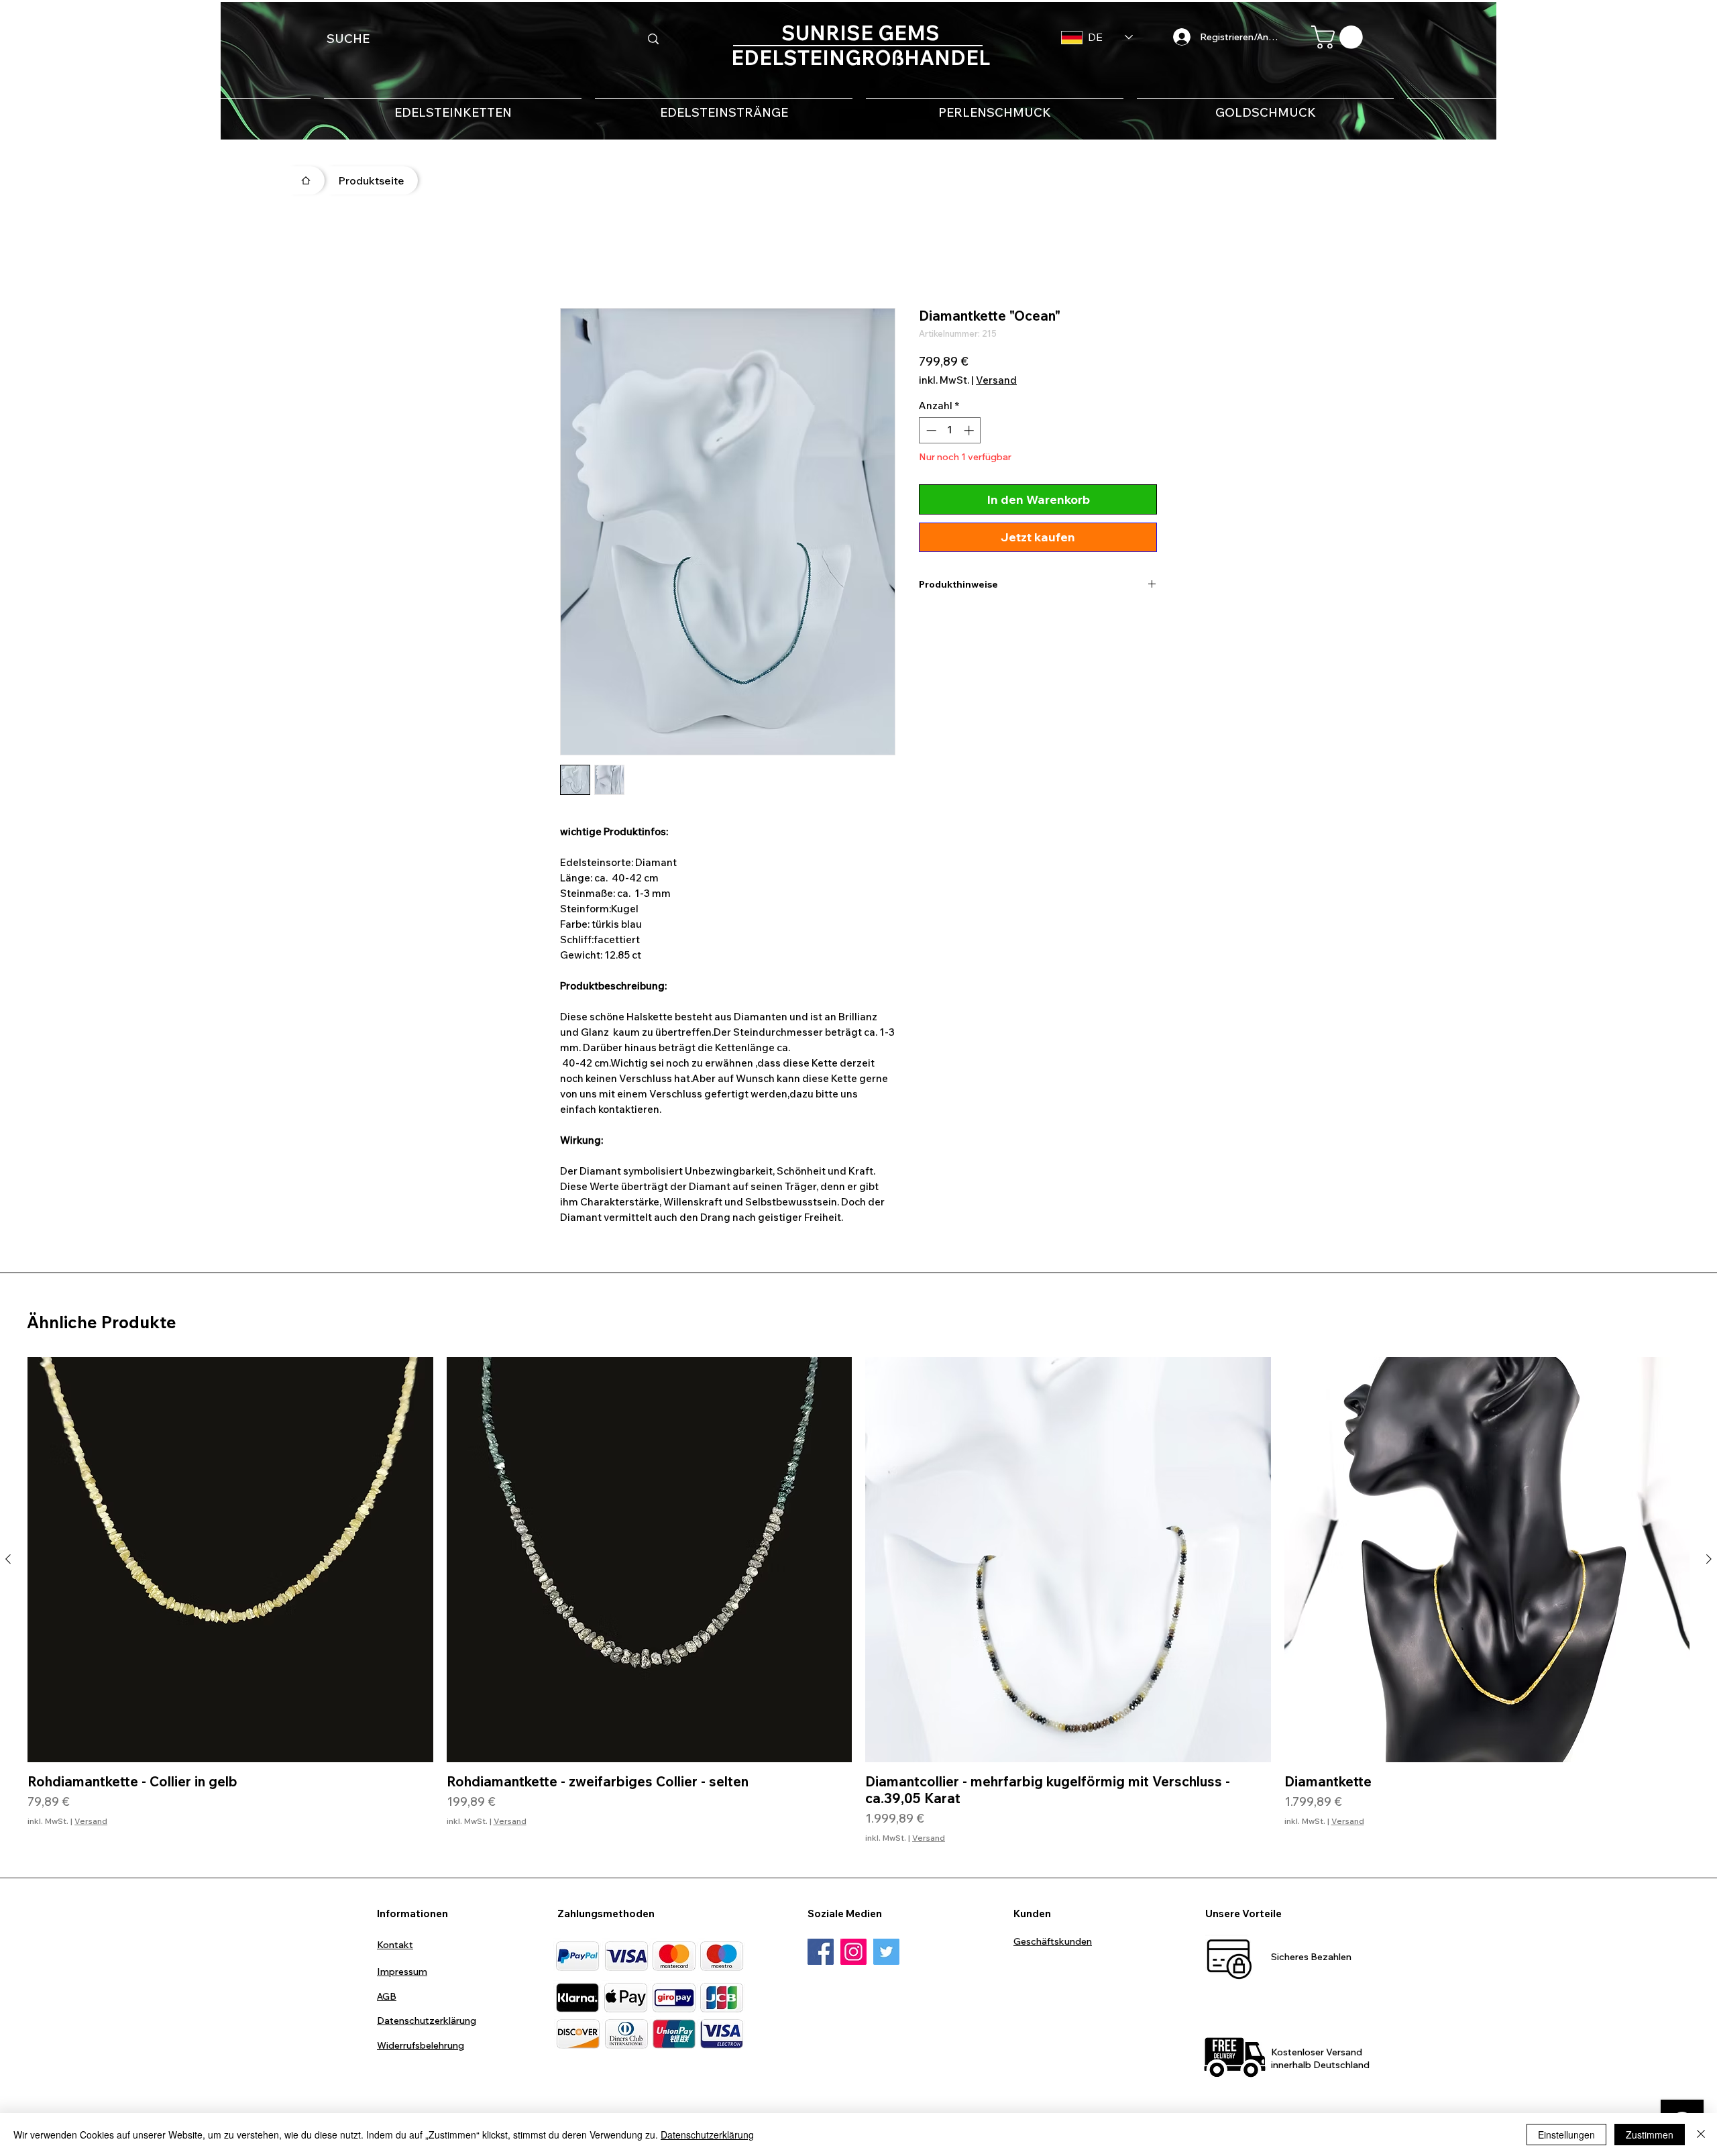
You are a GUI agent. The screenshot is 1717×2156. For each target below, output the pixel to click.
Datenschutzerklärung (707, 2135)
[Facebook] (821, 1954)
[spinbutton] (950, 433)
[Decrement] (930, 433)
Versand (996, 383)
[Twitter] (886, 1954)
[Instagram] (853, 1954)
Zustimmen (1650, 2135)
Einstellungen (1566, 2135)
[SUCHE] (653, 39)
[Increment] (970, 433)
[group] (858, 1603)
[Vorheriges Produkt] (8, 1562)
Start (573, 262)
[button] (1340, 37)
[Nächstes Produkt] (1709, 1562)
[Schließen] (1701, 2135)
